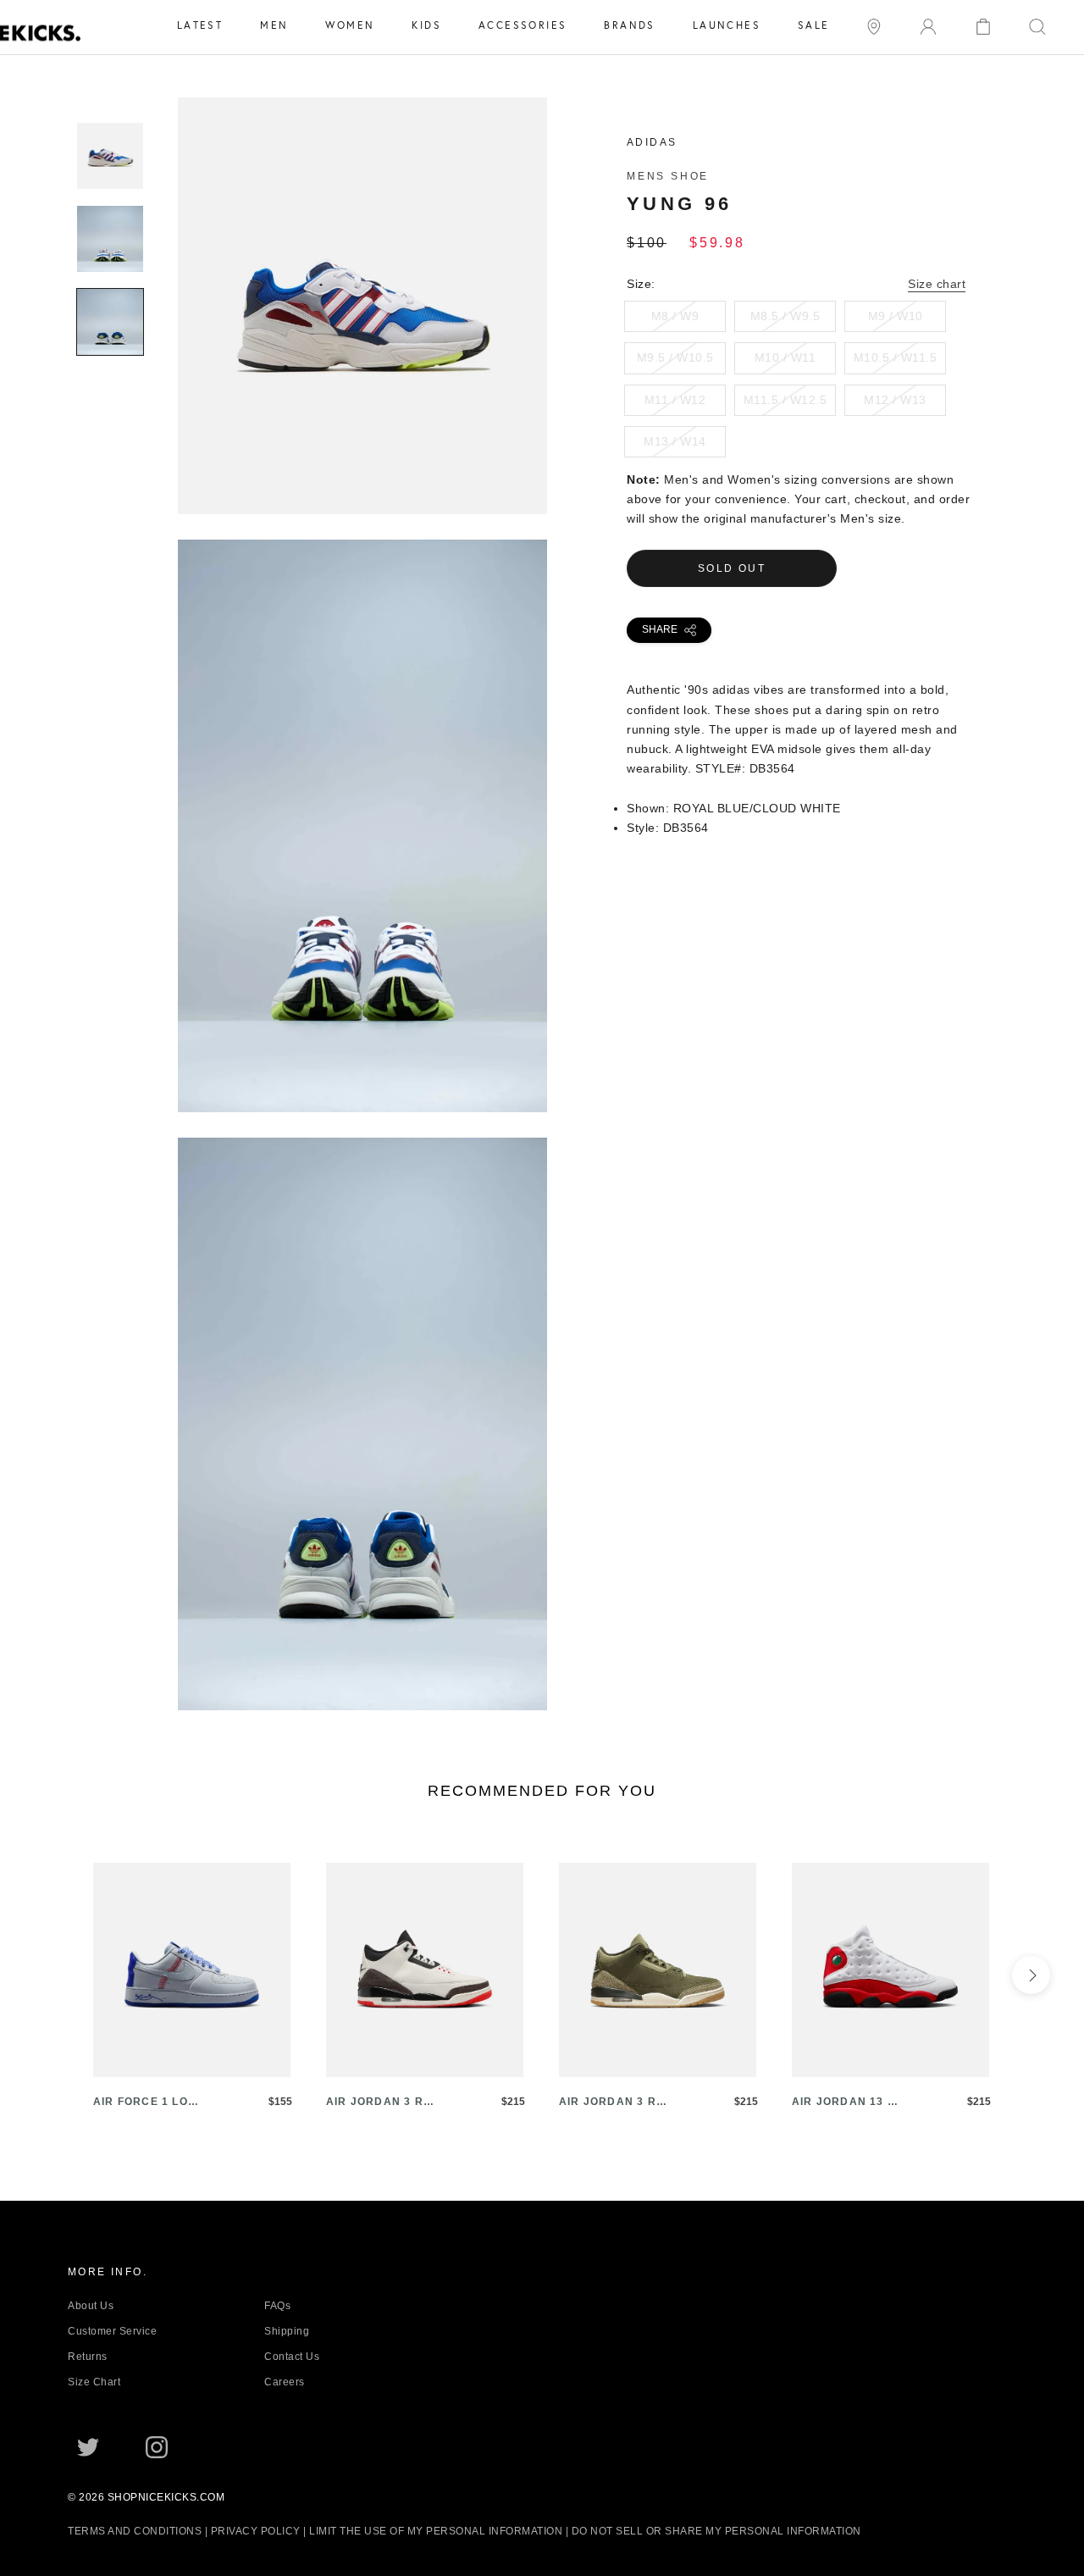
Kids (426, 25)
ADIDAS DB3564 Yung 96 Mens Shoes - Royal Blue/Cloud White (362, 503)
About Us (91, 2306)
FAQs (277, 2306)
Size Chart (94, 2382)
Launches (727, 25)
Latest (200, 25)
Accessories (523, 25)
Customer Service (112, 2331)
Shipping (287, 2331)
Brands (629, 25)
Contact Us (292, 2357)
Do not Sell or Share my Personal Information (716, 2531)
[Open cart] (983, 25)
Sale (814, 25)
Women (350, 25)
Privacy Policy (256, 2531)
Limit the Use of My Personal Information (436, 2531)
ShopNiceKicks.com (166, 2497)
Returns (88, 2357)
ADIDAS (652, 142)
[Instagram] (157, 2446)
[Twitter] (88, 2446)
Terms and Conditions (135, 2531)
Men (274, 25)
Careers (285, 2382)
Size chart (937, 284)
